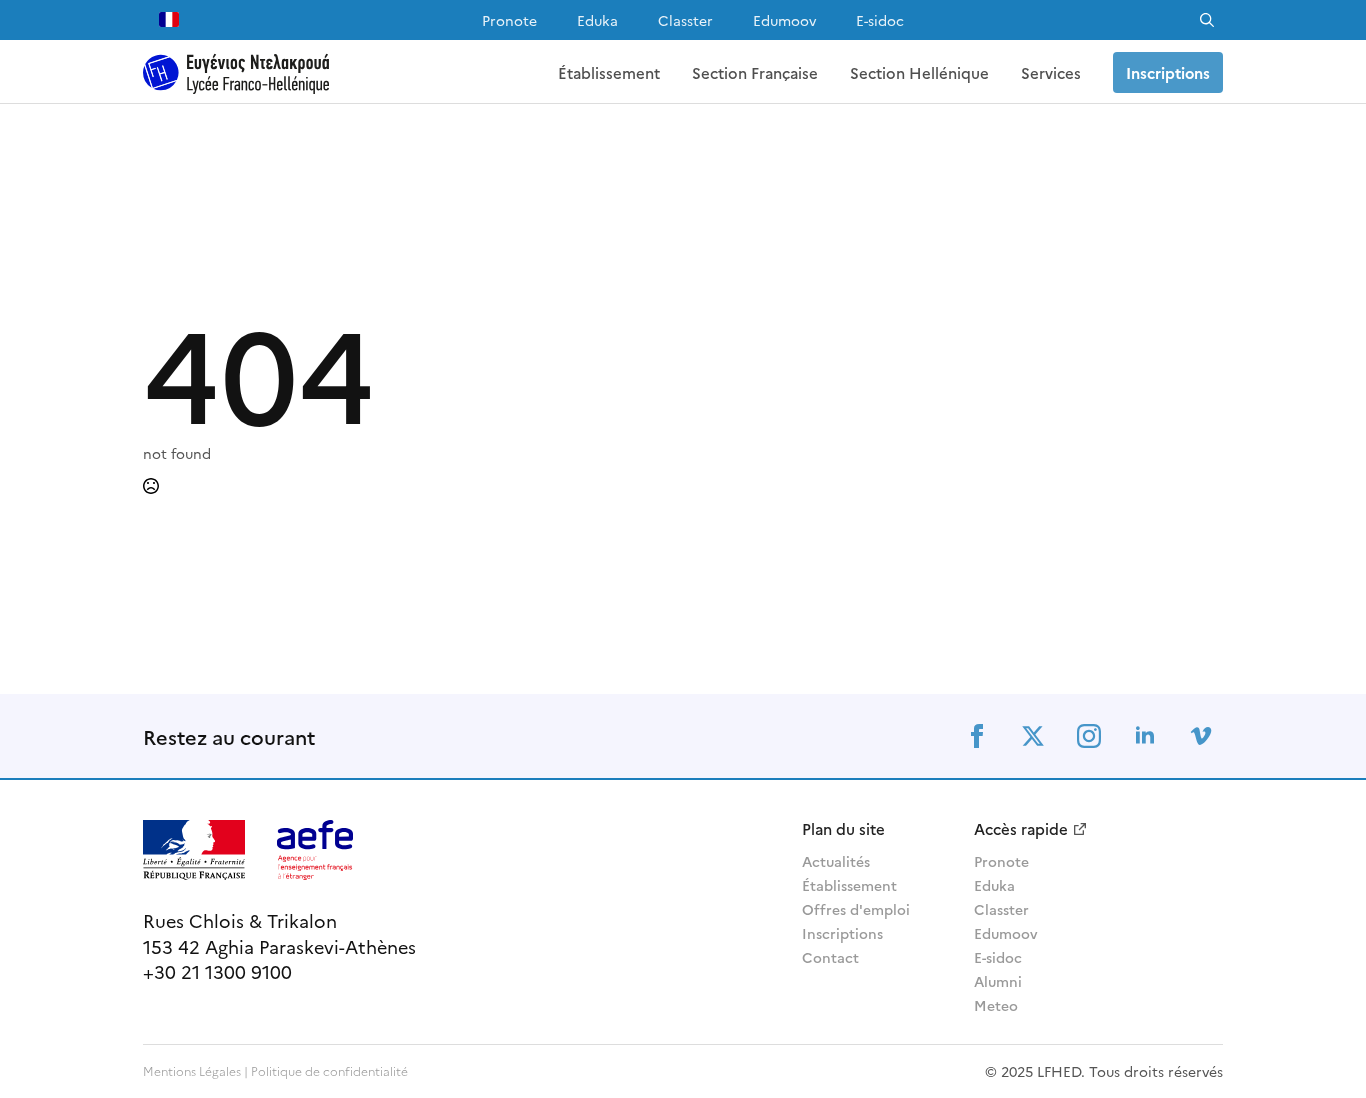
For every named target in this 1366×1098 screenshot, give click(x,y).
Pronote (509, 20)
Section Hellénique (919, 72)
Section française (755, 72)
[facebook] (977, 736)
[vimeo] (1201, 736)
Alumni (998, 981)
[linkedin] (1145, 736)
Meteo (996, 1005)
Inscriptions (842, 933)
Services (1051, 72)
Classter (685, 20)
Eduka (597, 20)
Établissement (609, 72)
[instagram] (1089, 736)
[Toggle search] (1207, 20)
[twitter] (1033, 736)
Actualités (836, 861)
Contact (830, 957)
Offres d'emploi (856, 909)
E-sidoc (880, 20)
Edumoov (784, 20)
